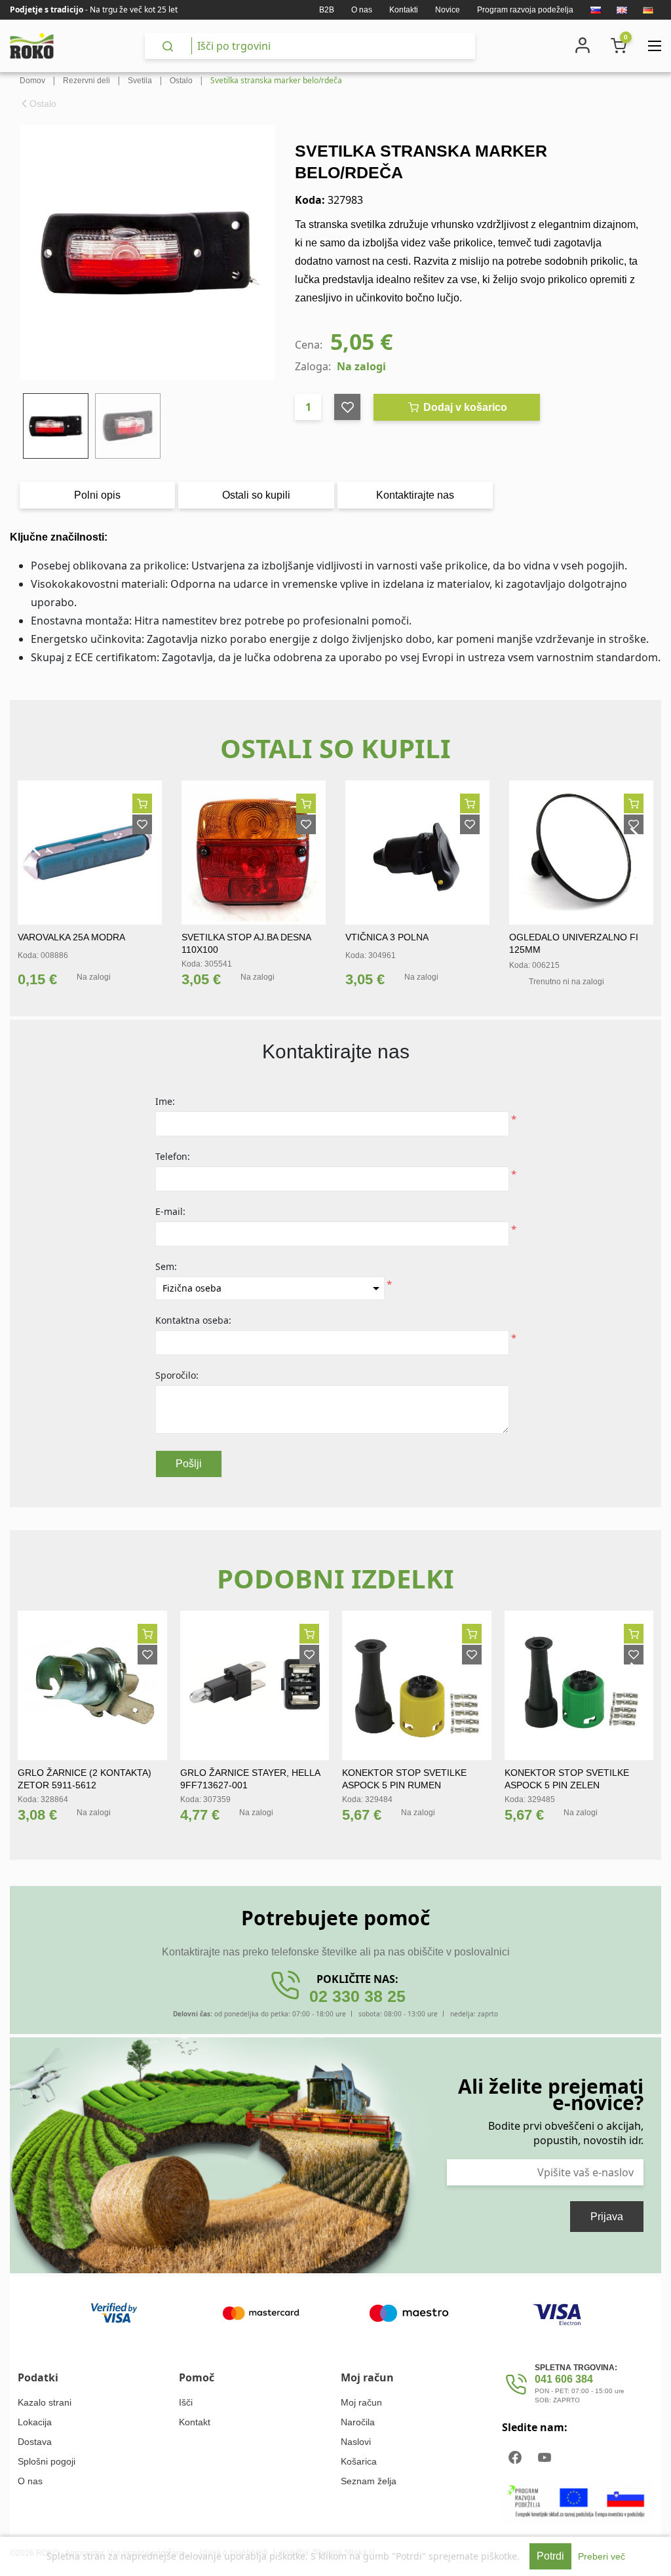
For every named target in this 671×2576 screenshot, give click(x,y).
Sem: (166, 1266)
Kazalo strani (45, 2402)
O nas (362, 10)
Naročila (358, 2422)
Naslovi (356, 2442)
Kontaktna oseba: (193, 1320)
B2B (327, 10)
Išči (186, 2402)
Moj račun (361, 2402)
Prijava (607, 2217)
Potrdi (550, 2556)
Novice (448, 10)
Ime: (165, 1101)
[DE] (648, 10)
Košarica (359, 2461)
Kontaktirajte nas (415, 495)
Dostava (35, 2442)
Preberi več (602, 2556)
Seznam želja (369, 2481)
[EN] (622, 10)
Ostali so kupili (256, 495)
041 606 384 (564, 2379)
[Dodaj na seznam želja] (142, 824)
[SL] (596, 10)
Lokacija (35, 2422)
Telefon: (173, 1156)
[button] (33, 842)
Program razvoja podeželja (525, 10)
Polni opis (97, 495)
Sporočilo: (177, 1375)
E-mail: (170, 1211)
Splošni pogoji (47, 2461)
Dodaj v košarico (464, 407)
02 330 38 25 (357, 1996)
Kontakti (404, 10)
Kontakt (195, 2422)
